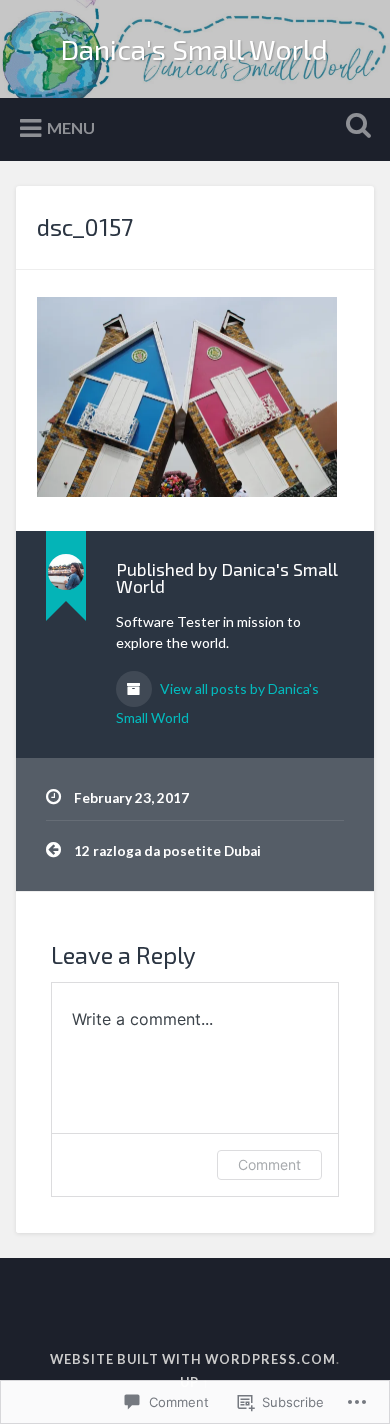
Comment (269, 1164)
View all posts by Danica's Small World (217, 703)
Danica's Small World (194, 49)
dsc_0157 (85, 226)
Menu (71, 127)
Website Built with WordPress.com (193, 1359)
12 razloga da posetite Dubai (167, 851)
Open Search (355, 127)
